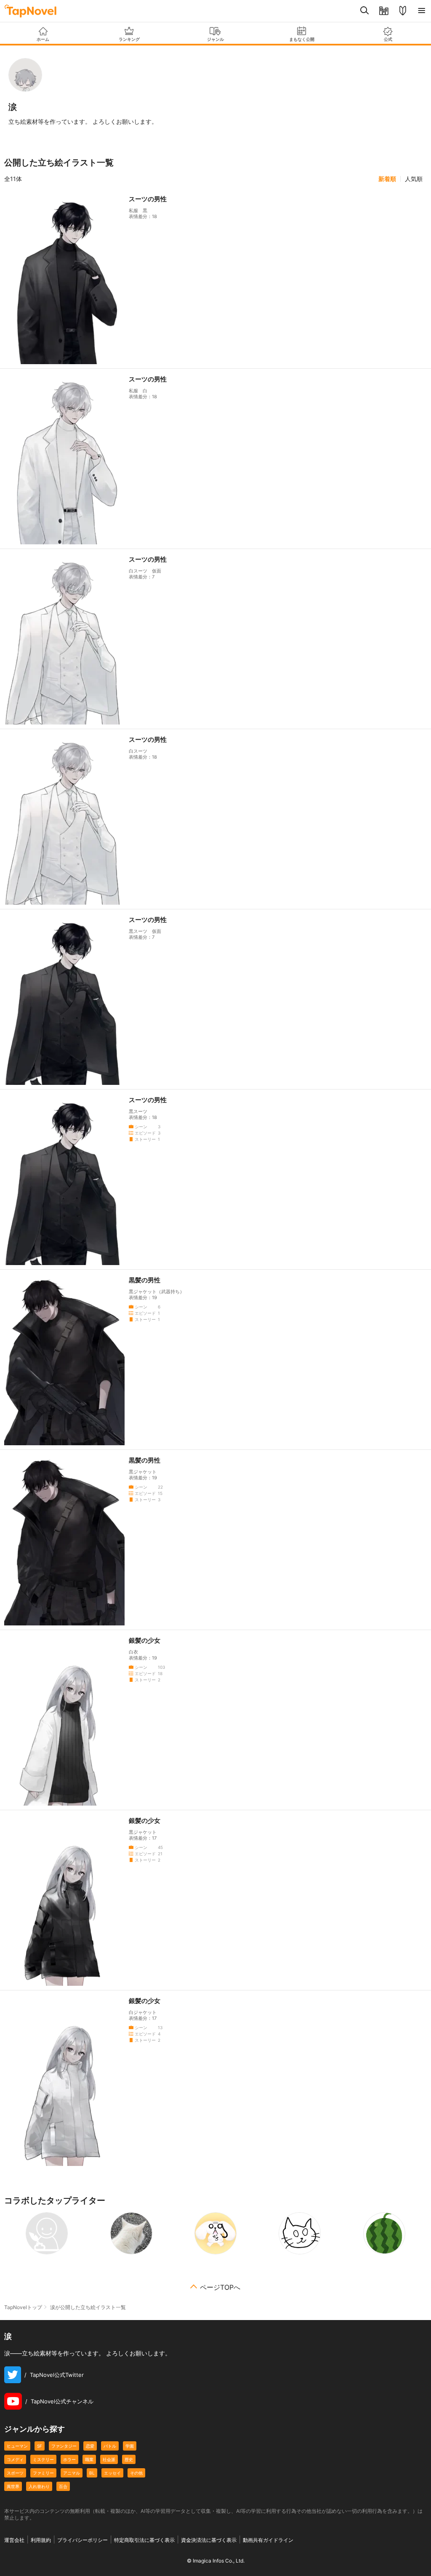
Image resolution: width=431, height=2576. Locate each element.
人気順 (414, 179)
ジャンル (215, 39)
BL (92, 2473)
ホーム (43, 39)
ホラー (69, 2459)
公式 (388, 39)
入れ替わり (39, 2486)
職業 (89, 2459)
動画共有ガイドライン (268, 2540)
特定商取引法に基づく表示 (144, 2540)
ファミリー (43, 2473)
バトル (110, 2446)
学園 (130, 2446)
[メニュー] (422, 11)
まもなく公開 (302, 39)
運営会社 (14, 2540)
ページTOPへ (220, 2287)
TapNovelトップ (23, 2307)
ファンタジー (64, 2446)
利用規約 (41, 2540)
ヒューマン (17, 2446)
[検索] (365, 11)
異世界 (13, 2486)
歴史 (129, 2459)
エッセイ (112, 2473)
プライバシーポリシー (82, 2540)
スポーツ (15, 2473)
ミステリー (43, 2459)
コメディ (15, 2459)
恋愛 (90, 2446)
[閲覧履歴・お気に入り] (384, 11)
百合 (63, 2486)
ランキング (129, 39)
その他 (136, 2473)
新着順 (387, 179)
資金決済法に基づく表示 (209, 2540)
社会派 (109, 2459)
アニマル (72, 2473)
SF (40, 2446)
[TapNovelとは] (403, 11)
